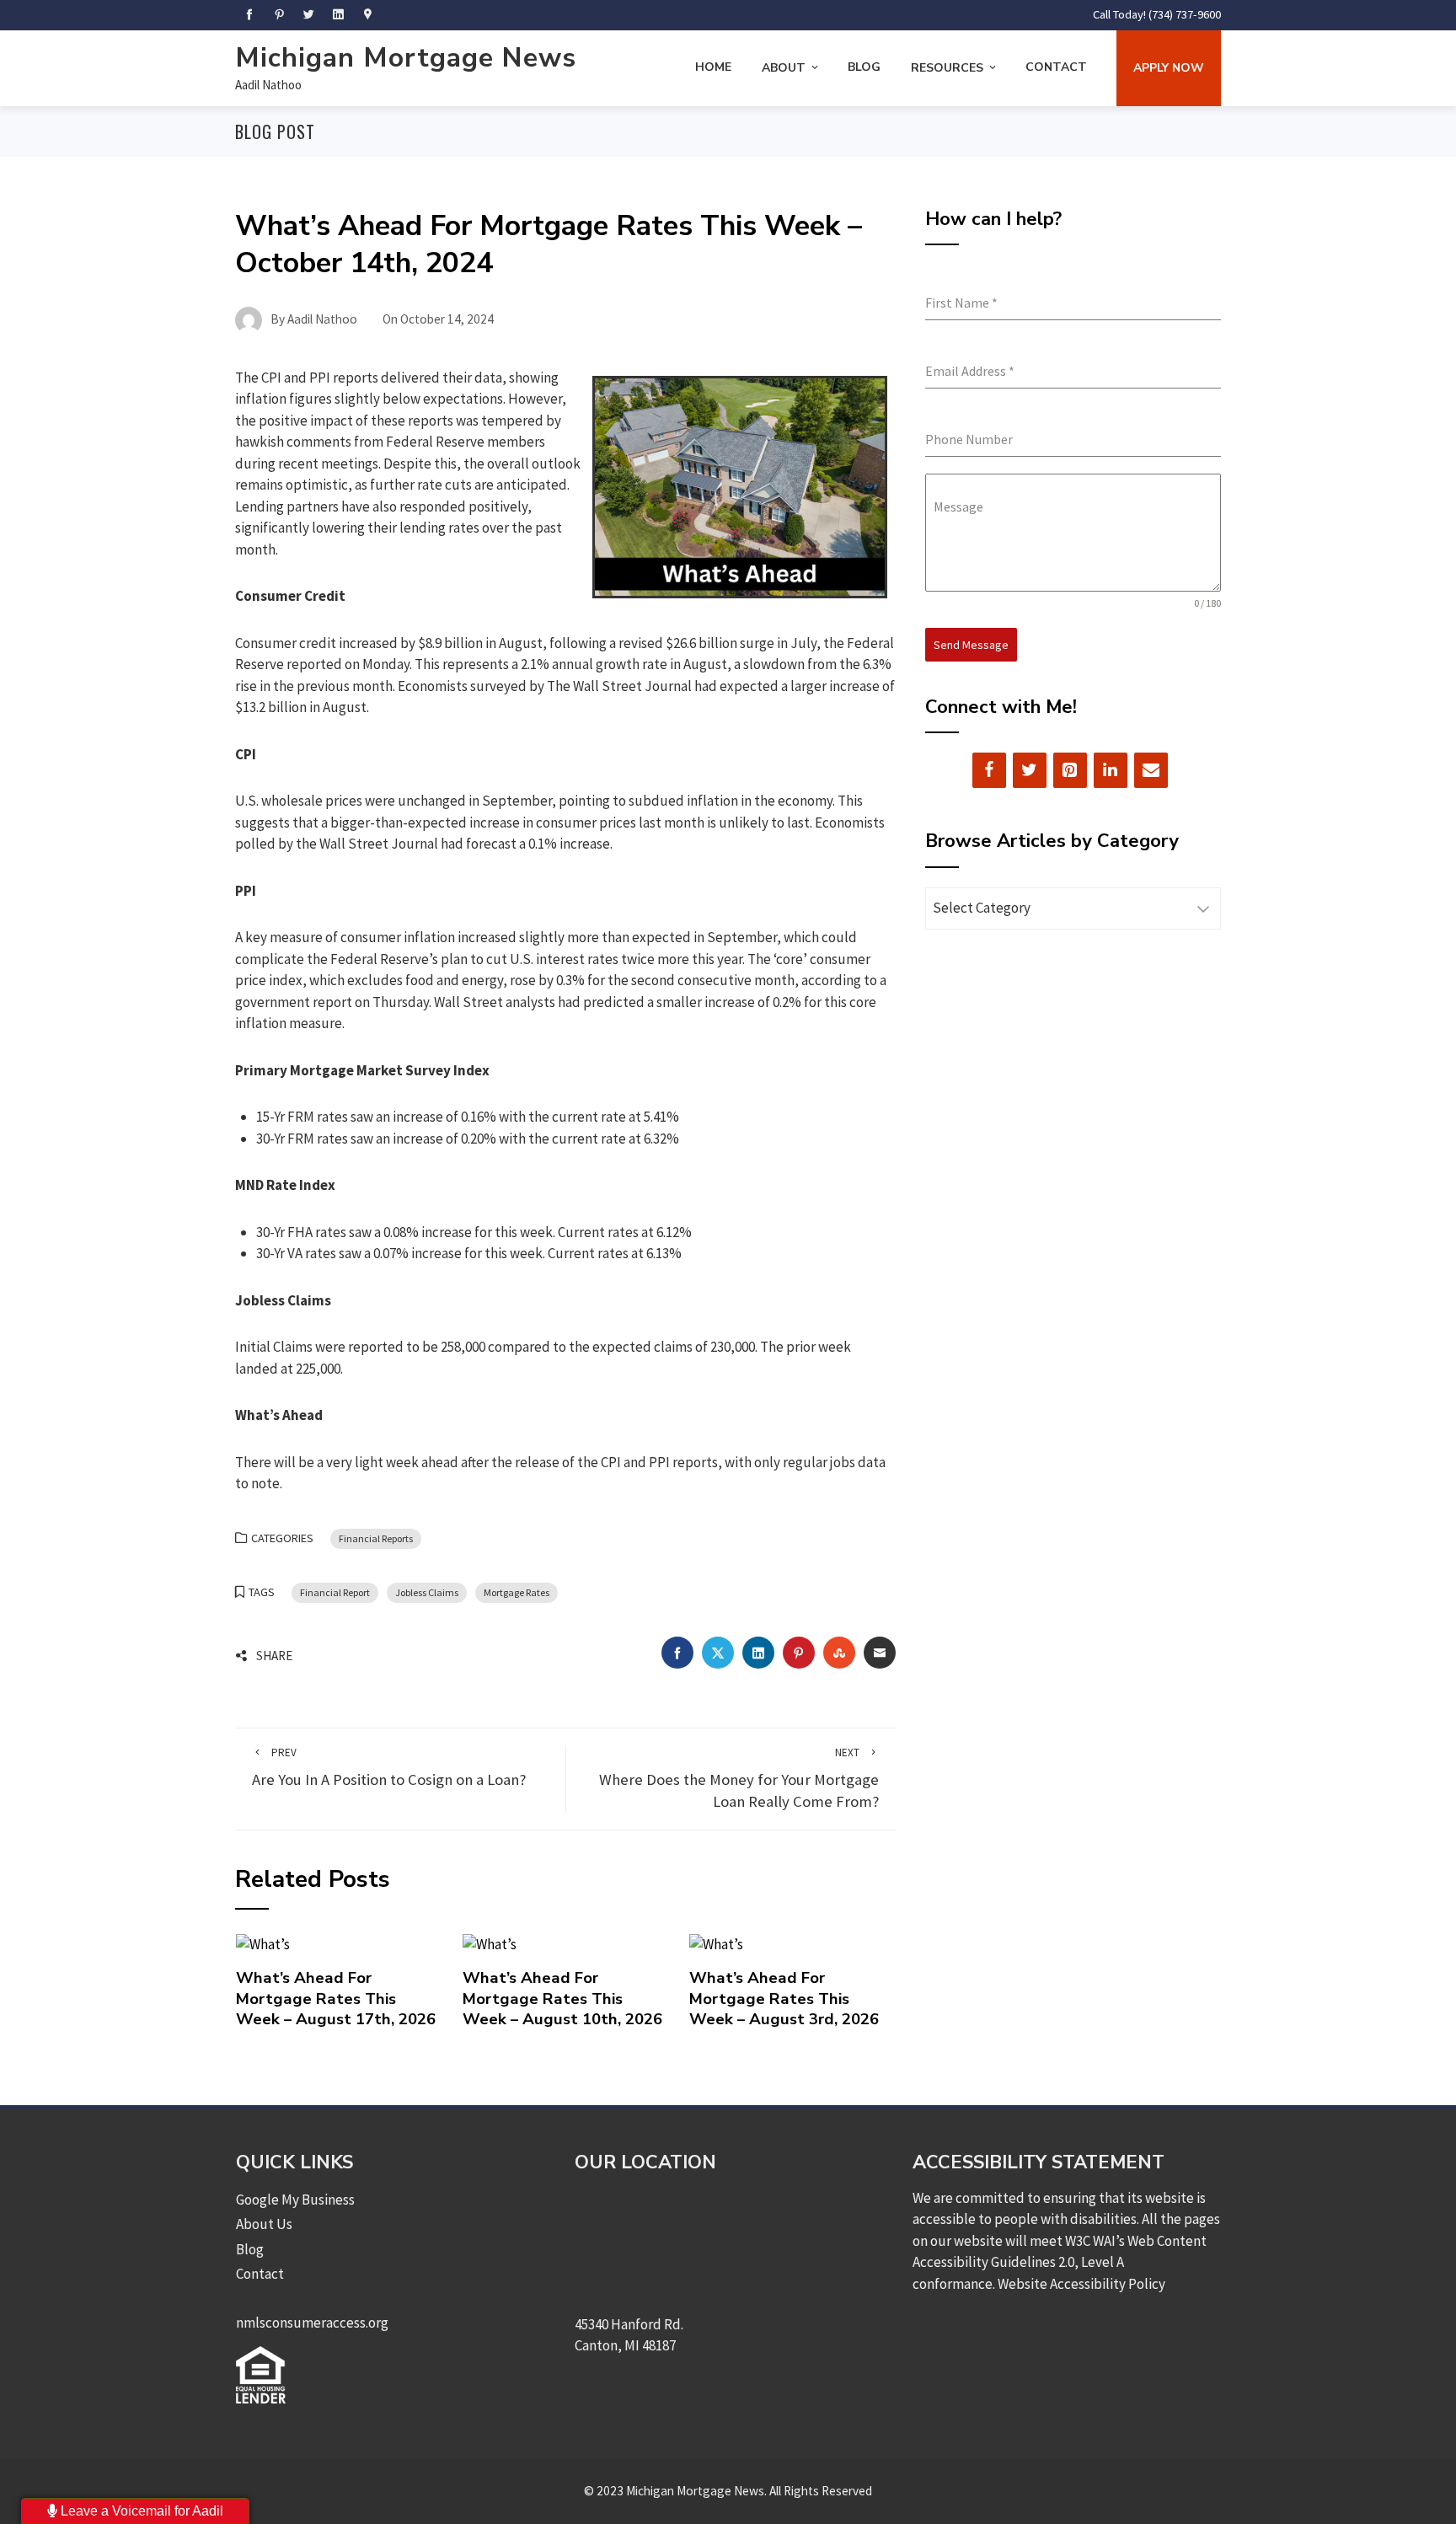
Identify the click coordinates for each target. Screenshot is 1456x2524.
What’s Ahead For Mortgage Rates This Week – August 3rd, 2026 (784, 1999)
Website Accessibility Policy (1081, 2284)
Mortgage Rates (517, 1592)
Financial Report (335, 1592)
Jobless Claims (427, 1592)
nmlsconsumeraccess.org (312, 2323)
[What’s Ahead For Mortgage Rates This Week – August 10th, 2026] (490, 1943)
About (784, 68)
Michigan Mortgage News (406, 58)
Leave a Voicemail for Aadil (140, 2511)
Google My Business (295, 2200)
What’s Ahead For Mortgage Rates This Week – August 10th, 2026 (562, 1999)
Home (713, 67)
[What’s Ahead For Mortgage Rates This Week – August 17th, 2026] (263, 1943)
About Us (264, 2224)
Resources (947, 68)
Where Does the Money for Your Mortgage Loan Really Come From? (739, 1779)
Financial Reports (376, 1538)
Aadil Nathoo (268, 85)
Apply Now (1169, 68)
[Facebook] (989, 770)
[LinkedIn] (1111, 770)
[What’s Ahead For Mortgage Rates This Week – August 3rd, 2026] (716, 1943)
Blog (864, 67)
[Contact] (1151, 770)
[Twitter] (1030, 770)
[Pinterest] (1070, 770)
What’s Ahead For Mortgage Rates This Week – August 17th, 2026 (336, 1999)
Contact (1056, 67)
